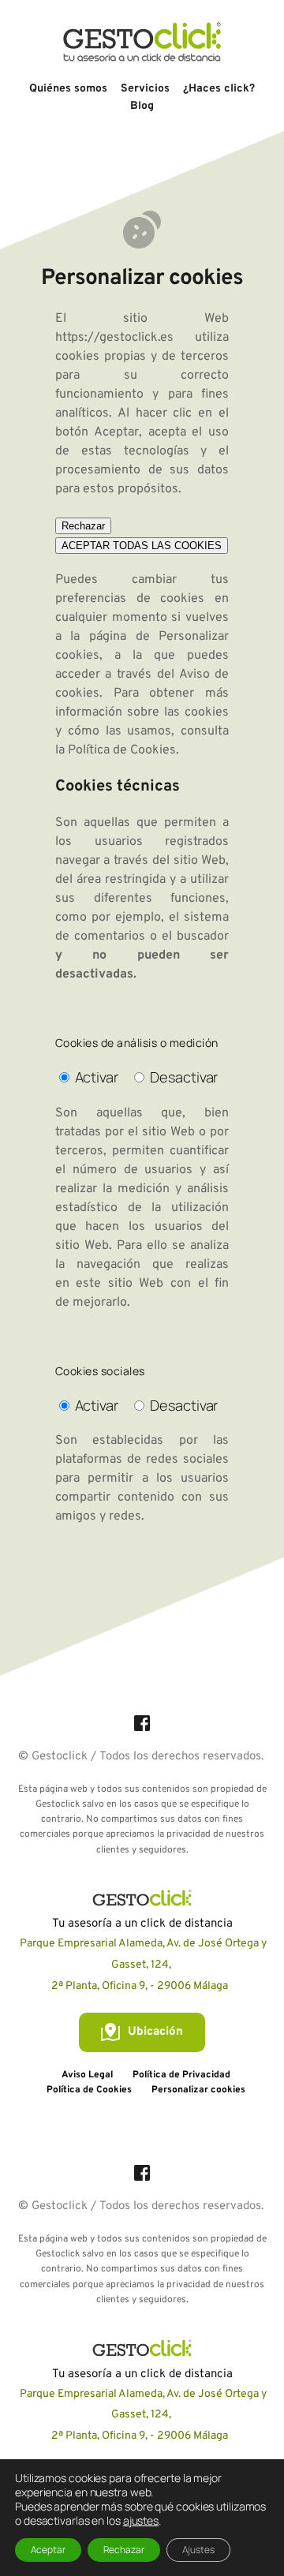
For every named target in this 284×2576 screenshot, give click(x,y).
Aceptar (48, 2550)
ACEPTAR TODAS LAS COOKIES (142, 546)
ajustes (141, 2521)
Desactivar (184, 1077)
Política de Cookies (122, 750)
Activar (97, 1077)
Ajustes (198, 2550)
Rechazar (83, 526)
